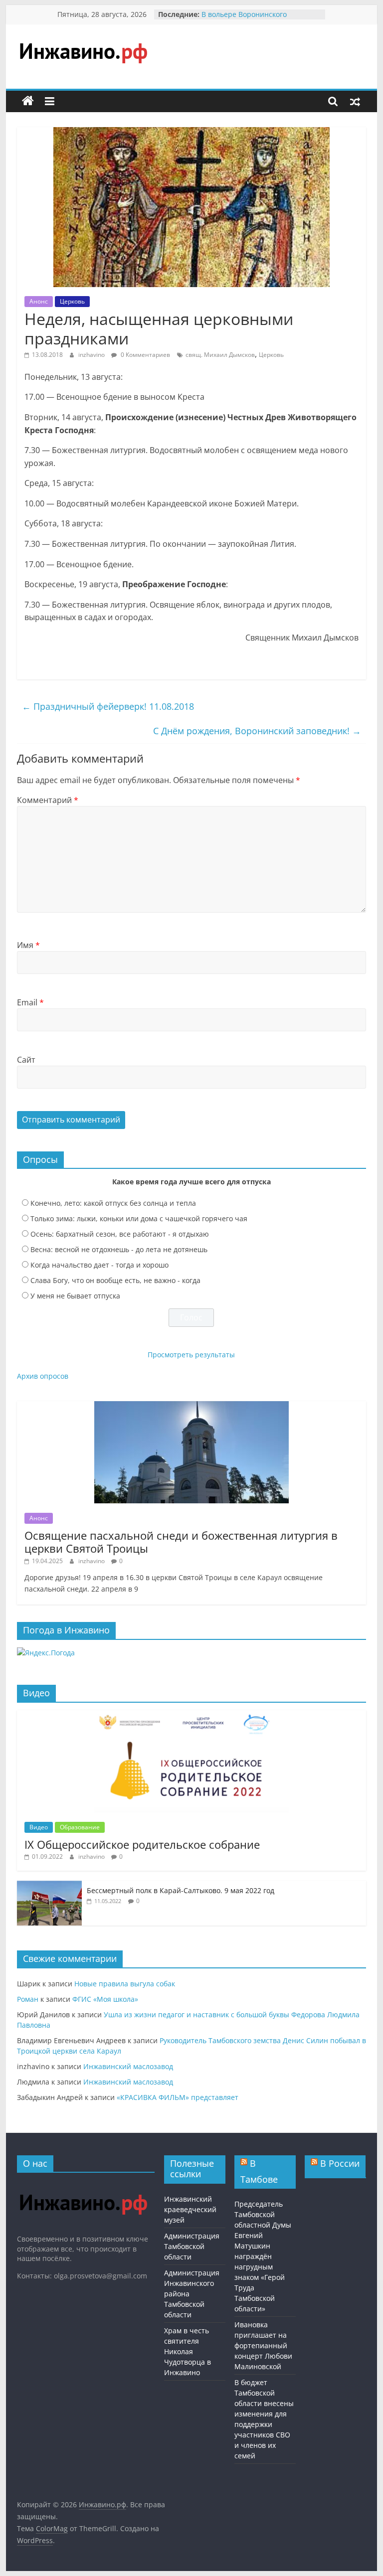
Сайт (26, 1060)
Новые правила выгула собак (125, 1984)
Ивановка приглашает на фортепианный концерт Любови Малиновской (263, 2345)
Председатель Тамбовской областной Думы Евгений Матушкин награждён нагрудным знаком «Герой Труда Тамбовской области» (263, 2256)
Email (30, 1002)
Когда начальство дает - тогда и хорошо (99, 1265)
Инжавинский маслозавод (128, 2066)
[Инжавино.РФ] (83, 2185)
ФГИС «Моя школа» (105, 1999)
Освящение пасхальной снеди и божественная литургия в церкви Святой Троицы (181, 1542)
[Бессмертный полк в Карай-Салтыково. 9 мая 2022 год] (49, 1886)
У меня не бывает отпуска (75, 1296)
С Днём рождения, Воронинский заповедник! (257, 731)
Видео (39, 1827)
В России (340, 2163)
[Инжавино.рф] (28, 101)
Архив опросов (43, 1376)
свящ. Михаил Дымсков (220, 355)
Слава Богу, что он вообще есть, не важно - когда (115, 1280)
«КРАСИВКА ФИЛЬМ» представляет (178, 2097)
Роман (28, 1999)
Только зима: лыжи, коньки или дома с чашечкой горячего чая (139, 1218)
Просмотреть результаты (191, 1355)
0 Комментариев (145, 355)
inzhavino (92, 355)
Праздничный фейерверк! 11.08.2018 (108, 706)
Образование (80, 1827)
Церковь (72, 301)
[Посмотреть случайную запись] (355, 101)
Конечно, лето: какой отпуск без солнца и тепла (113, 1203)
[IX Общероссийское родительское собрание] (191, 1715)
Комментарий (48, 800)
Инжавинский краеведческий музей (190, 2209)
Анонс (39, 301)
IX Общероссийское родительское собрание (142, 1844)
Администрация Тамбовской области (192, 2246)
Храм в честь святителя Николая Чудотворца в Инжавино (188, 2351)
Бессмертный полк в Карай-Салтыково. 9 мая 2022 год (181, 1890)
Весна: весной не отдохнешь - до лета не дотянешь (119, 1249)
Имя (28, 945)
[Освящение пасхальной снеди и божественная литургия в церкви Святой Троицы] (191, 1406)
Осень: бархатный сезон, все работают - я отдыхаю (120, 1234)
